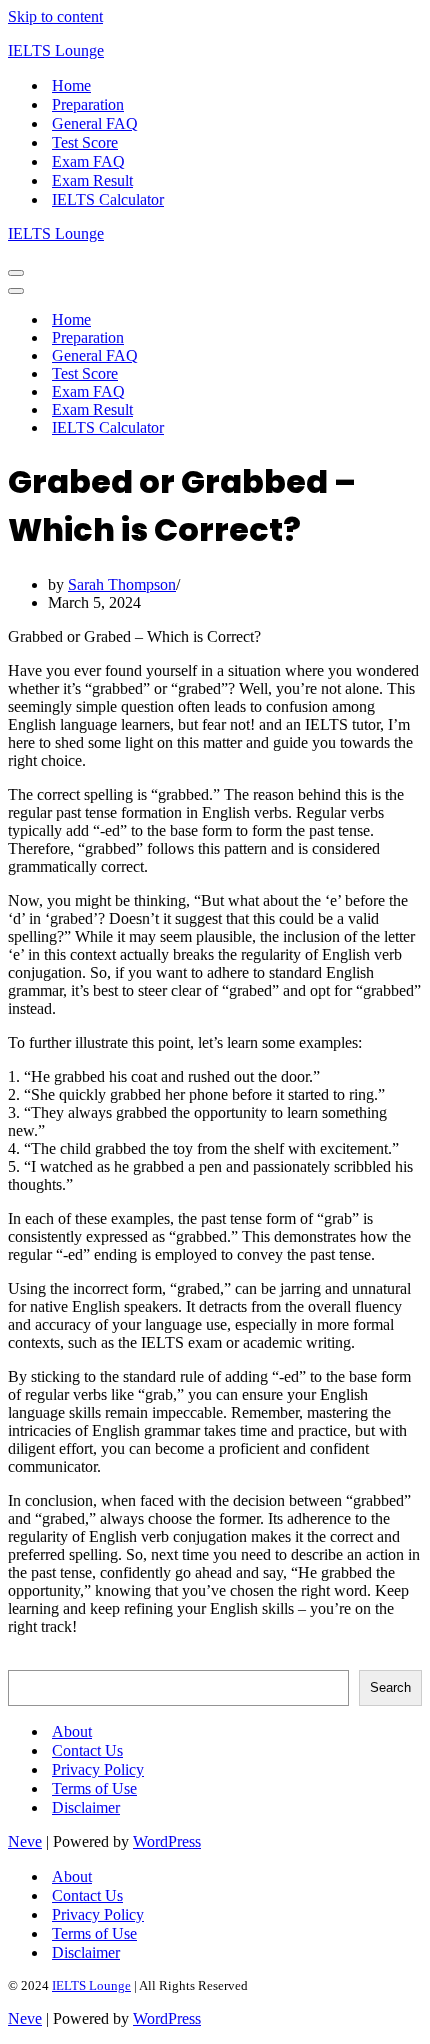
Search (29, 1660)
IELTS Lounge (91, 1985)
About (72, 1731)
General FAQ (95, 123)
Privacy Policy (98, 1769)
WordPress (167, 1841)
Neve (25, 1841)
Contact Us (87, 1750)
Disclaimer (86, 1807)
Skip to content (55, 16)
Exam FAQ (88, 161)
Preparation (88, 104)
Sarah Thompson (122, 584)
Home (71, 85)
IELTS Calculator (108, 199)
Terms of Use (94, 1788)
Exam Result (92, 180)
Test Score (85, 142)
